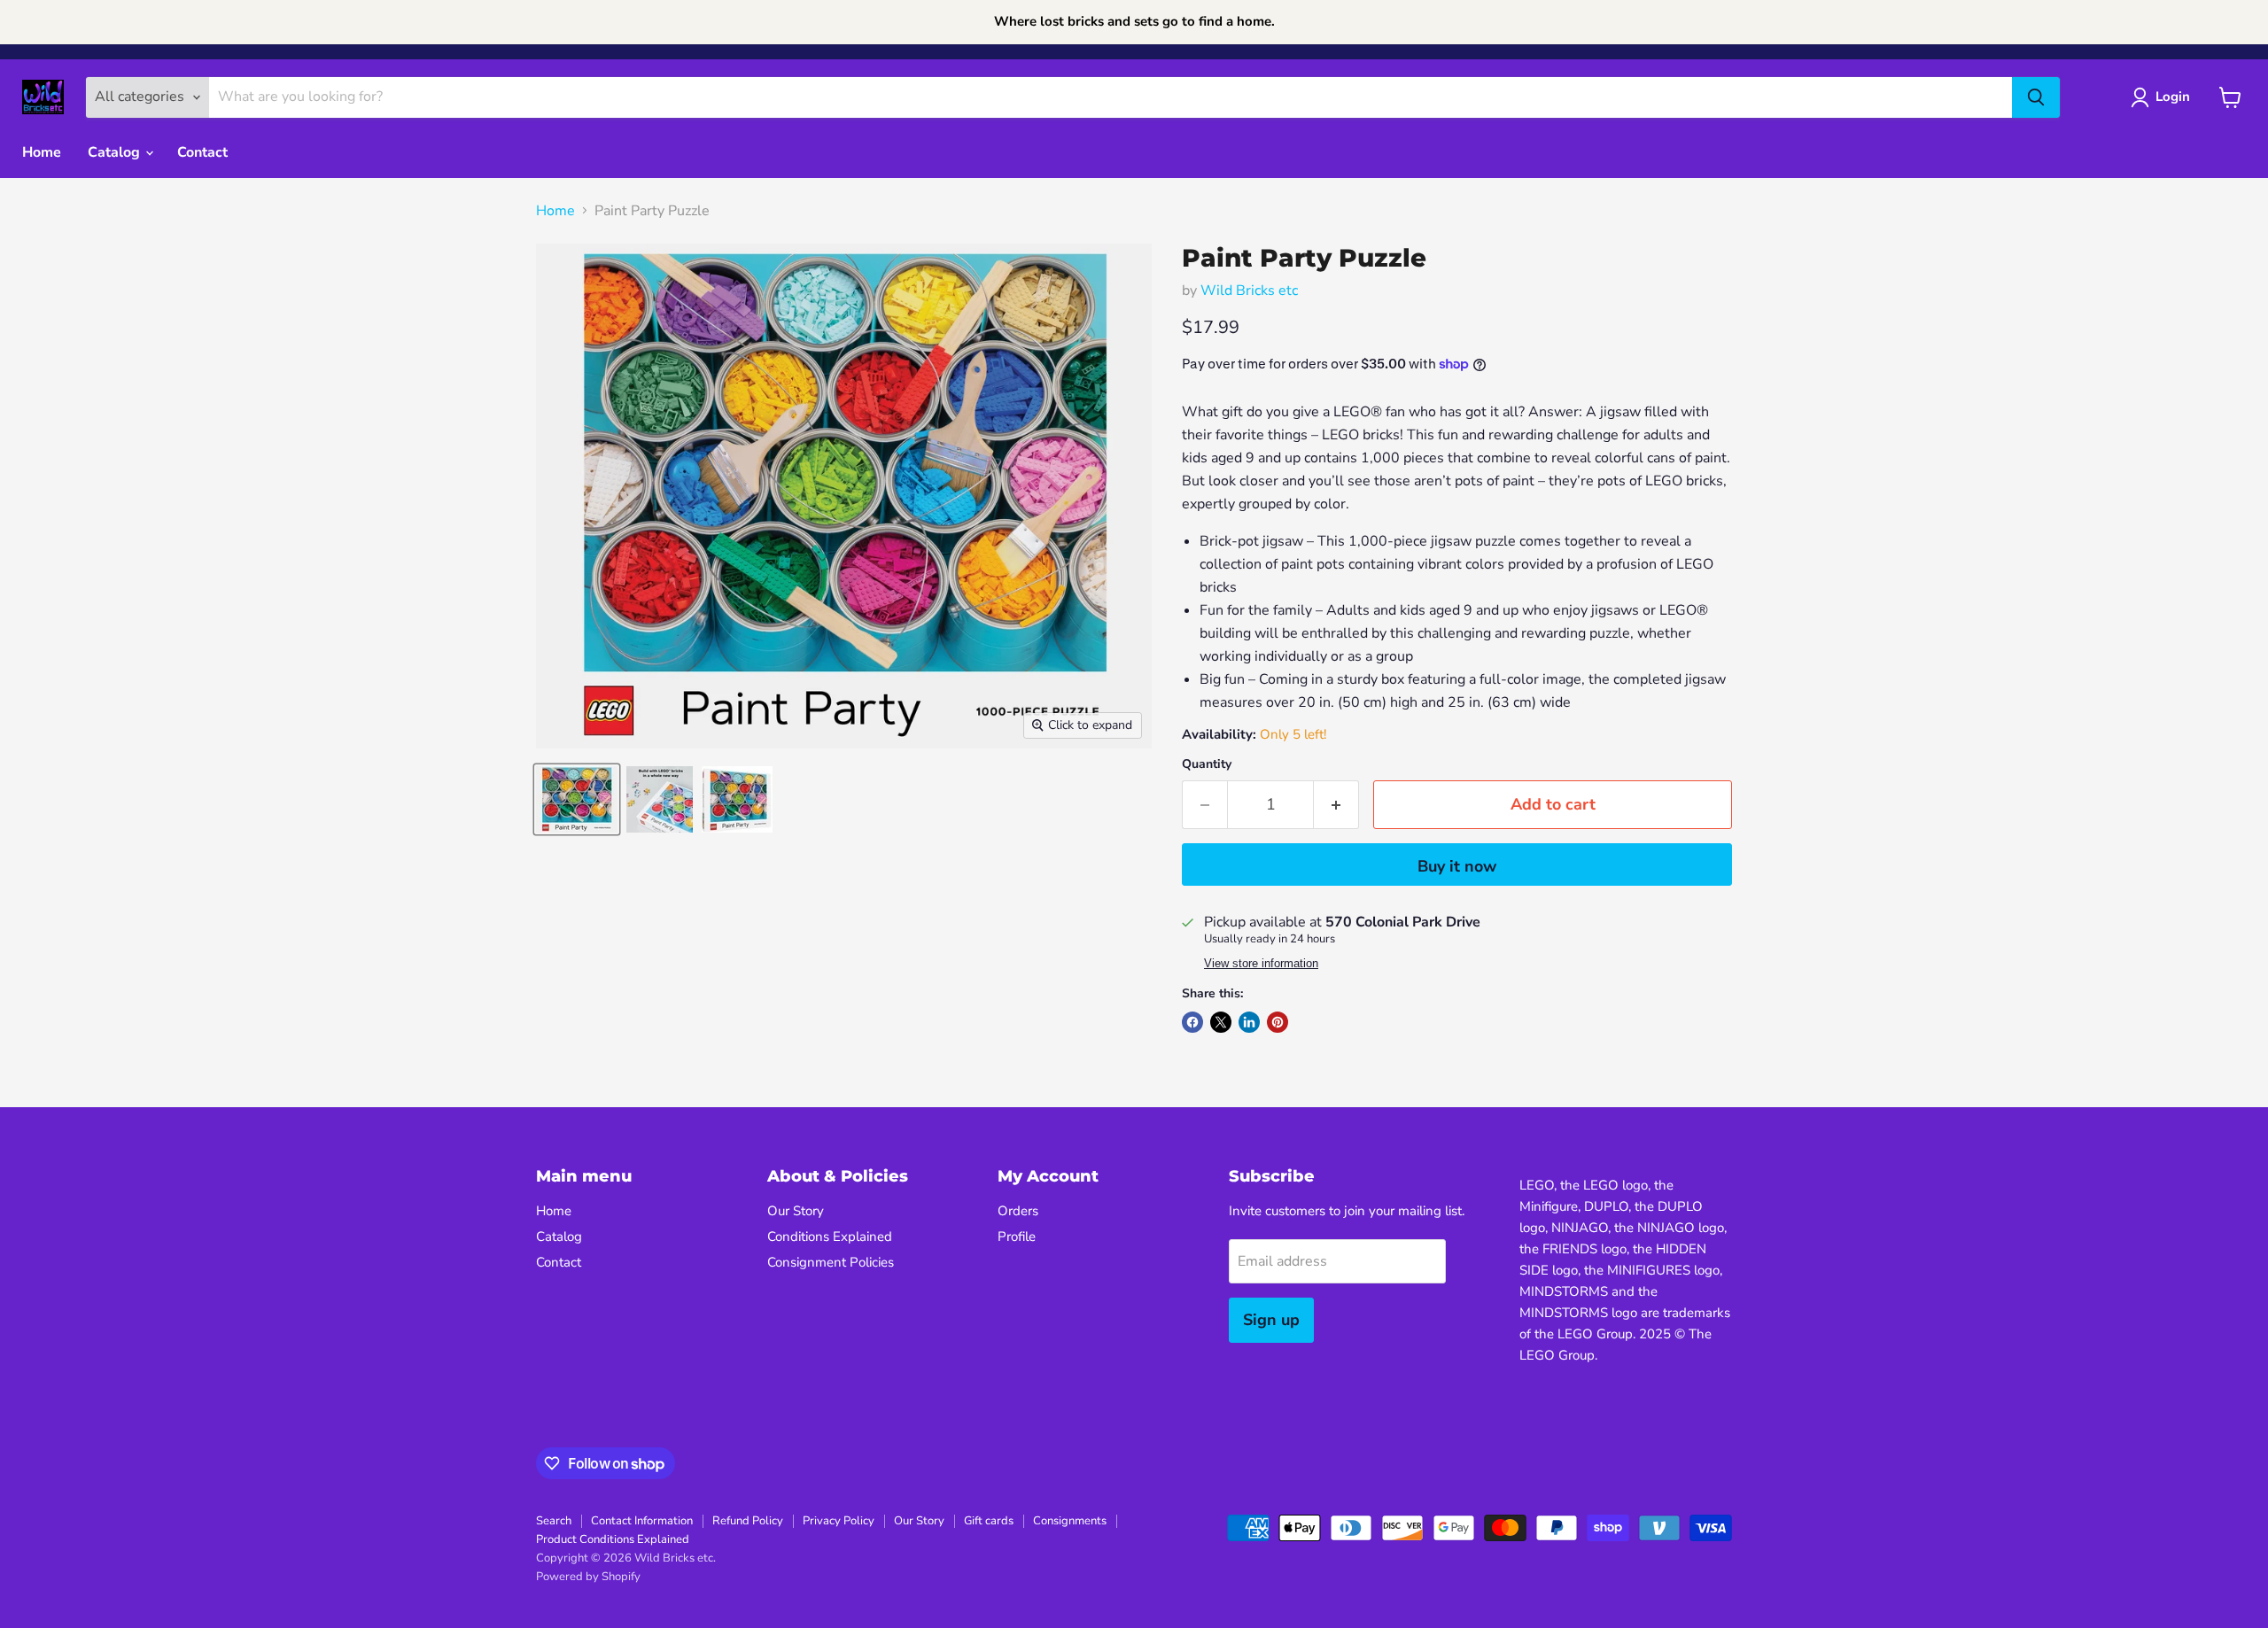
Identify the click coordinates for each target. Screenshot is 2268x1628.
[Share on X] (1221, 1022)
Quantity (1207, 764)
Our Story (796, 1211)
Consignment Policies (831, 1262)
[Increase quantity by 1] (1336, 805)
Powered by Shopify (588, 1577)
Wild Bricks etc (1249, 291)
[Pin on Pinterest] (1278, 1022)
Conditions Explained (830, 1237)
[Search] (2036, 97)
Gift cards (989, 1521)
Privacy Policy (839, 1521)
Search (554, 1521)
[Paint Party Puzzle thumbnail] (577, 799)
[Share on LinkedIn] (1249, 1022)
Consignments (1070, 1521)
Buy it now (1457, 866)
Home (42, 152)
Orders (1018, 1211)
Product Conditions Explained (613, 1539)
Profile (1017, 1237)
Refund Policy (748, 1521)
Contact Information (642, 1521)
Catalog (116, 152)
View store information (1261, 964)
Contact (202, 152)
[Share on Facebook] (1192, 1022)
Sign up (1271, 1320)
